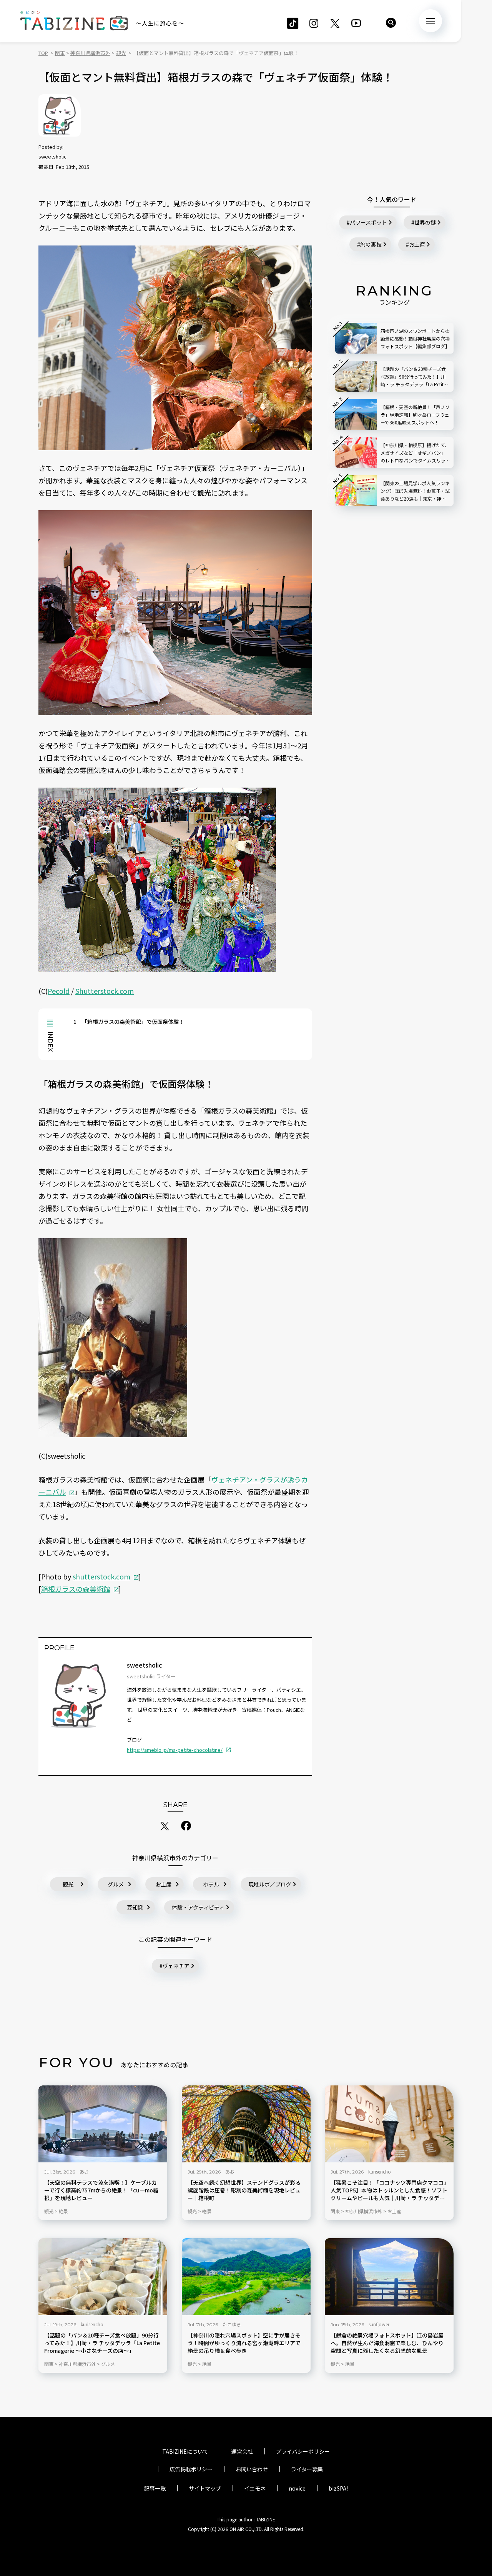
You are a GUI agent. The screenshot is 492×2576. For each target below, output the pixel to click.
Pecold (59, 991)
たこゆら (232, 2324)
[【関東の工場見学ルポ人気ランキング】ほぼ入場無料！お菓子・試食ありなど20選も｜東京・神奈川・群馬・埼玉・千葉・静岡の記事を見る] (356, 491)
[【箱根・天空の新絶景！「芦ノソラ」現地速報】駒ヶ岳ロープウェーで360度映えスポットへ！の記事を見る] (356, 414)
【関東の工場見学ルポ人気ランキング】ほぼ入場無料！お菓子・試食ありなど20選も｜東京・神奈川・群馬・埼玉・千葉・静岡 (415, 491)
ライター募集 (307, 2469)
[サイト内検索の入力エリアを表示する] (391, 23)
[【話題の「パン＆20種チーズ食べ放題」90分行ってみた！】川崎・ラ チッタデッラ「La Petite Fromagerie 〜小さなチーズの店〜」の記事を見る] (103, 2277)
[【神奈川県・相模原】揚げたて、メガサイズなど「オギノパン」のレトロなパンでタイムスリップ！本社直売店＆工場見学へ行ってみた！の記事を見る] (356, 452)
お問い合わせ (252, 2469)
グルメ (116, 1884)
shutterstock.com (101, 1576)
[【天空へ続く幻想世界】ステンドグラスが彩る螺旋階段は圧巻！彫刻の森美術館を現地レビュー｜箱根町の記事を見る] (246, 2124)
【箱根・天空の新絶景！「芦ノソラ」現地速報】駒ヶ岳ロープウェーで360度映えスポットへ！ (415, 415)
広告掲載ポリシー (191, 2469)
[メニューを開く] (430, 21)
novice (297, 2488)
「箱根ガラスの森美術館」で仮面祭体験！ (129, 1022)
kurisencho (380, 2171)
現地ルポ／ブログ (270, 1884)
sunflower (379, 2324)
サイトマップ (205, 2488)
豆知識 (135, 1907)
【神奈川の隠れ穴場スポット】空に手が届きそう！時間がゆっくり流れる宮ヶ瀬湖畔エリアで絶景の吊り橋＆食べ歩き (244, 2343)
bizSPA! (338, 2488)
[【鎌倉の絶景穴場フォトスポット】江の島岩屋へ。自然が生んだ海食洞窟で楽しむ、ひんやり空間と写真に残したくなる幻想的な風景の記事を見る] (389, 2277)
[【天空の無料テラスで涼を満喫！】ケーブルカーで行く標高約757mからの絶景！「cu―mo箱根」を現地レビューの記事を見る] (103, 2124)
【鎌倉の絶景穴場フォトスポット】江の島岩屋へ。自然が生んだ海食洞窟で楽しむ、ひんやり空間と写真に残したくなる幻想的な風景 (387, 2343)
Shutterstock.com (105, 991)
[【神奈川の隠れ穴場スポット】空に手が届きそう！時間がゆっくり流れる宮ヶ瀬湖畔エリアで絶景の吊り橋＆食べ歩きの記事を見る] (246, 2277)
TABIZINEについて (185, 2451)
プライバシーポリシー (303, 2451)
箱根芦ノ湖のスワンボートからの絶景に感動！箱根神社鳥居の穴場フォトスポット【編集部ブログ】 (415, 338)
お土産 (163, 1884)
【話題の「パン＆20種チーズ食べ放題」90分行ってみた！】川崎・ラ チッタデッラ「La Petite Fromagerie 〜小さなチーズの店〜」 (102, 2343)
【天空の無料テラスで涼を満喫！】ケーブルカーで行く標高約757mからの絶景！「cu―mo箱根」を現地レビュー (101, 2190)
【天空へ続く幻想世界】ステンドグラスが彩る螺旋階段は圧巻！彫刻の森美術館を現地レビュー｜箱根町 (244, 2190)
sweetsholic (52, 156)
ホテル (211, 1884)
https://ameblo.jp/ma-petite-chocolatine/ (175, 1750)
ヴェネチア (176, 1966)
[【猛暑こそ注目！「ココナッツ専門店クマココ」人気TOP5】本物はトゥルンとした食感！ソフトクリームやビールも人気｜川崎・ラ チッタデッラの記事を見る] (389, 2124)
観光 (68, 1884)
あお (84, 2171)
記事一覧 (155, 2488)
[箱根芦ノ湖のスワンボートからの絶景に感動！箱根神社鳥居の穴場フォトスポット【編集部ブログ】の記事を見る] (356, 338)
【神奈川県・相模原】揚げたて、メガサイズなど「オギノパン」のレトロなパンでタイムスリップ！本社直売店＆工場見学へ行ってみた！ (415, 453)
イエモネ (255, 2488)
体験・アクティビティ (198, 1907)
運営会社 (242, 2451)
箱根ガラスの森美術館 (76, 1589)
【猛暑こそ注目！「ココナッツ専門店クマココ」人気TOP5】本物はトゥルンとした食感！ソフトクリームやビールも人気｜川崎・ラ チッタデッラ (389, 2190)
